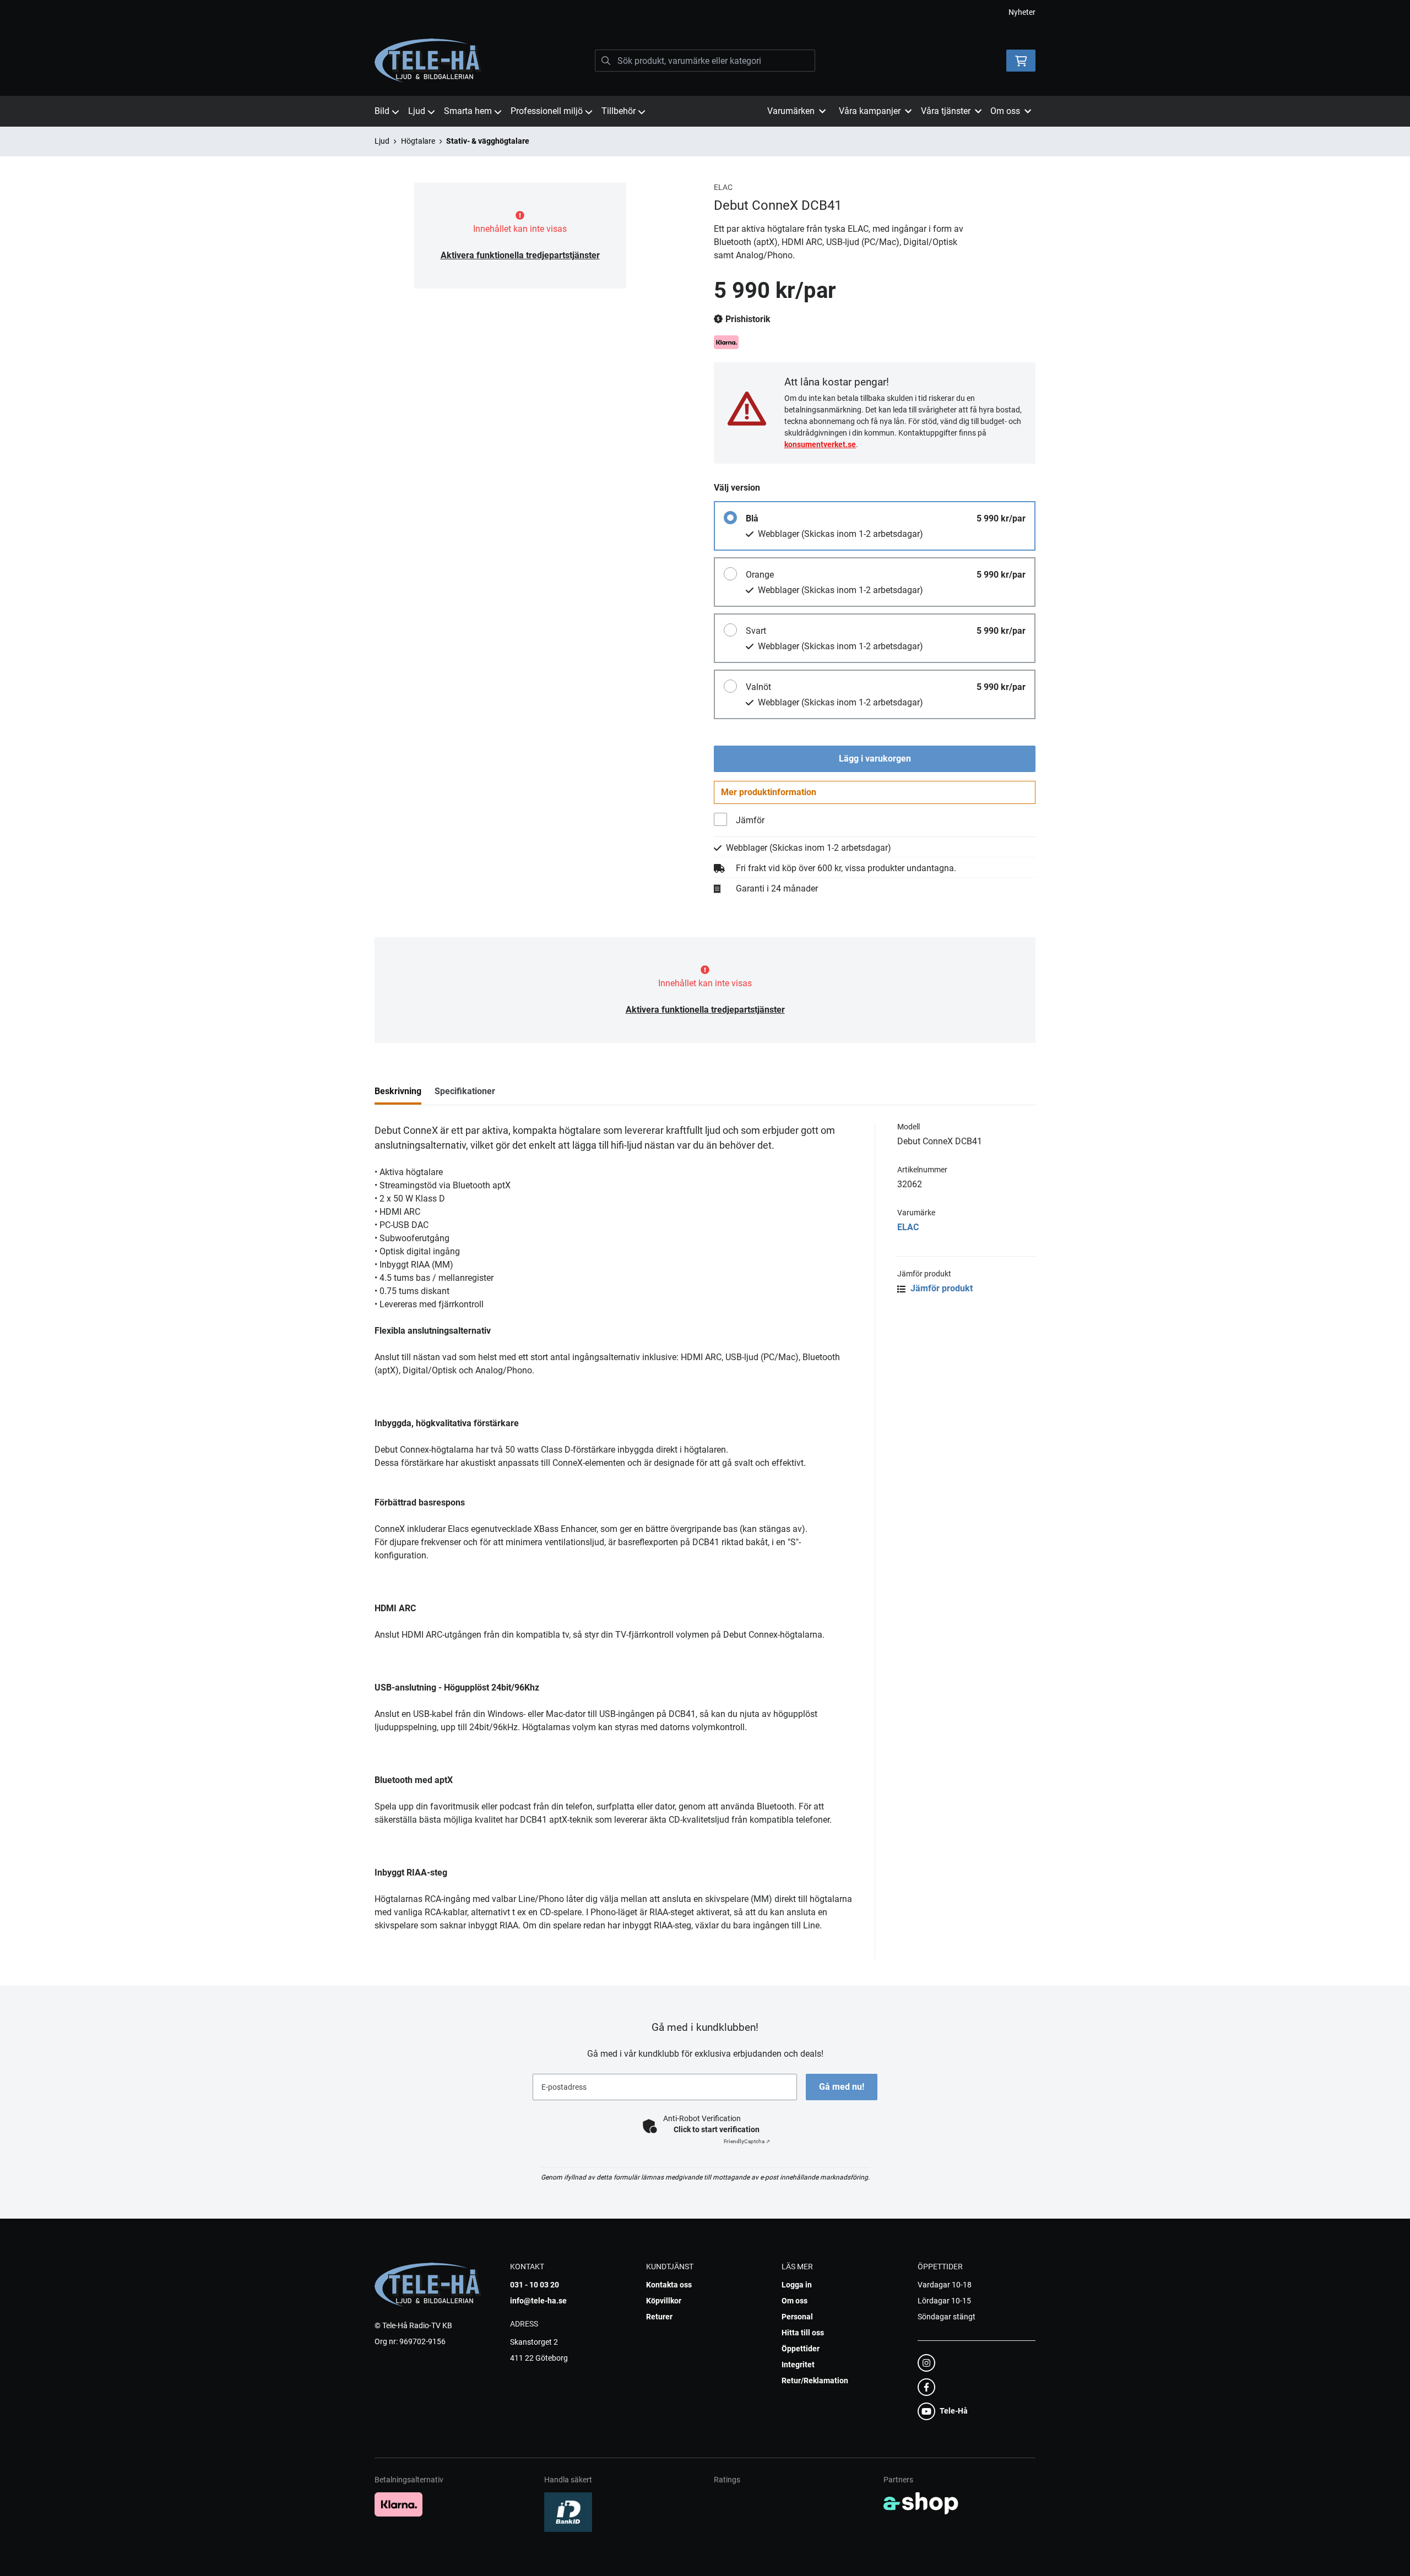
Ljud (417, 111)
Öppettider (801, 2349)
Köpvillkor (664, 2301)
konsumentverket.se (820, 444)
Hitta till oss (803, 2333)
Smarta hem (468, 111)
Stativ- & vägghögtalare (488, 141)
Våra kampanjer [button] (870, 111)
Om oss (795, 2301)
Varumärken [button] (791, 111)
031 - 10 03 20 (535, 2285)
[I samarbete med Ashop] (921, 2503)
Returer (659, 2317)
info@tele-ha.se (538, 2301)
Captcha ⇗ (747, 2141)
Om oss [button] (1005, 111)
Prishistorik (747, 319)
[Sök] (606, 61)
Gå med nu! (842, 2087)
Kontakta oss (669, 2285)
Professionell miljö (547, 111)
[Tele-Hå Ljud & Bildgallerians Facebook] (973, 2387)
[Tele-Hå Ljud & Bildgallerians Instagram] (973, 2363)
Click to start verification (717, 2129)
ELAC (908, 1227)
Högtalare (418, 141)
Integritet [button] (798, 2365)
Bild (382, 111)
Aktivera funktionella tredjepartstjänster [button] (520, 255)
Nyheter (1022, 12)
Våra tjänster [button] (946, 111)
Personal (797, 2317)
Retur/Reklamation (815, 2381)
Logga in (797, 2285)
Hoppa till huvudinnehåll (701, 14)
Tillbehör (619, 111)
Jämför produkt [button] (940, 1288)
